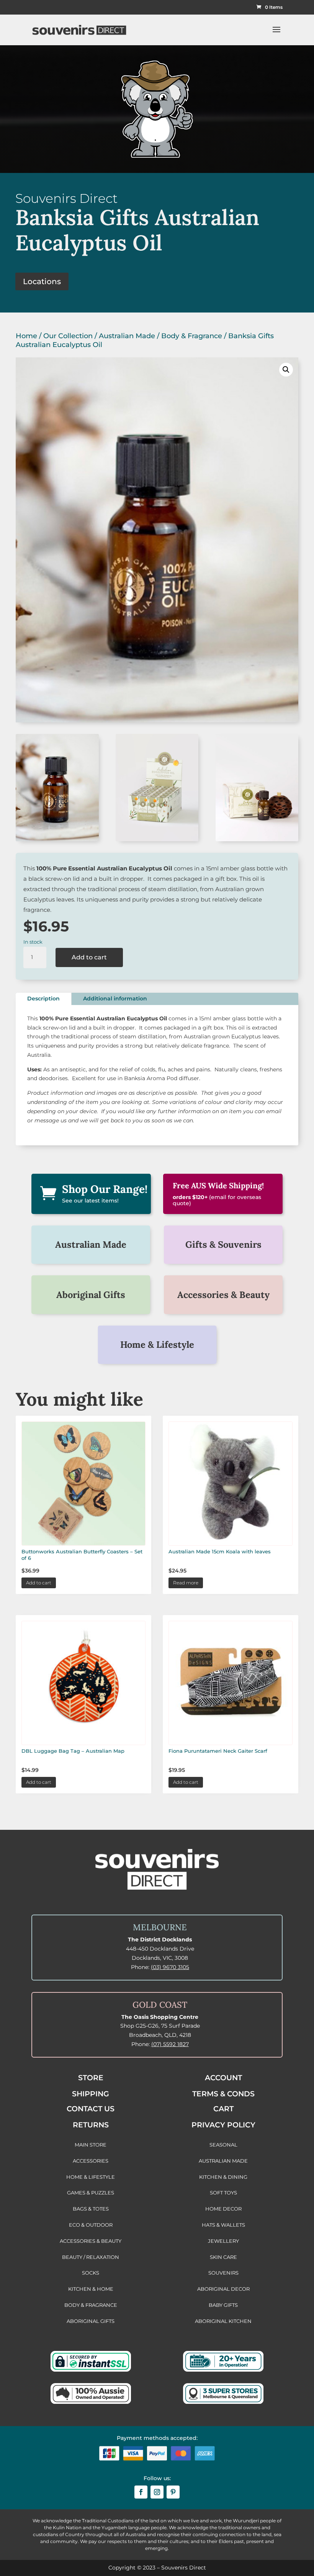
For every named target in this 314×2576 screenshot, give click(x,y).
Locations (42, 281)
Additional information (115, 998)
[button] (286, 370)
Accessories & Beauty (223, 1295)
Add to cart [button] (39, 1583)
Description (43, 998)
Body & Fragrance (192, 336)
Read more (186, 1583)
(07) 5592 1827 (170, 2044)
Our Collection (68, 336)
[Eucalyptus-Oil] (57, 839)
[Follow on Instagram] (157, 2492)
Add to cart (89, 957)
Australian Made (127, 336)
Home (26, 336)
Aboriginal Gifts (91, 1295)
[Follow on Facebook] (141, 2492)
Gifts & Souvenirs (223, 1244)
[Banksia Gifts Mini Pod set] (257, 839)
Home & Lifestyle (157, 1345)
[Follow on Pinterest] (173, 2492)
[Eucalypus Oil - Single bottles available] (157, 839)
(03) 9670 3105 (170, 1967)
